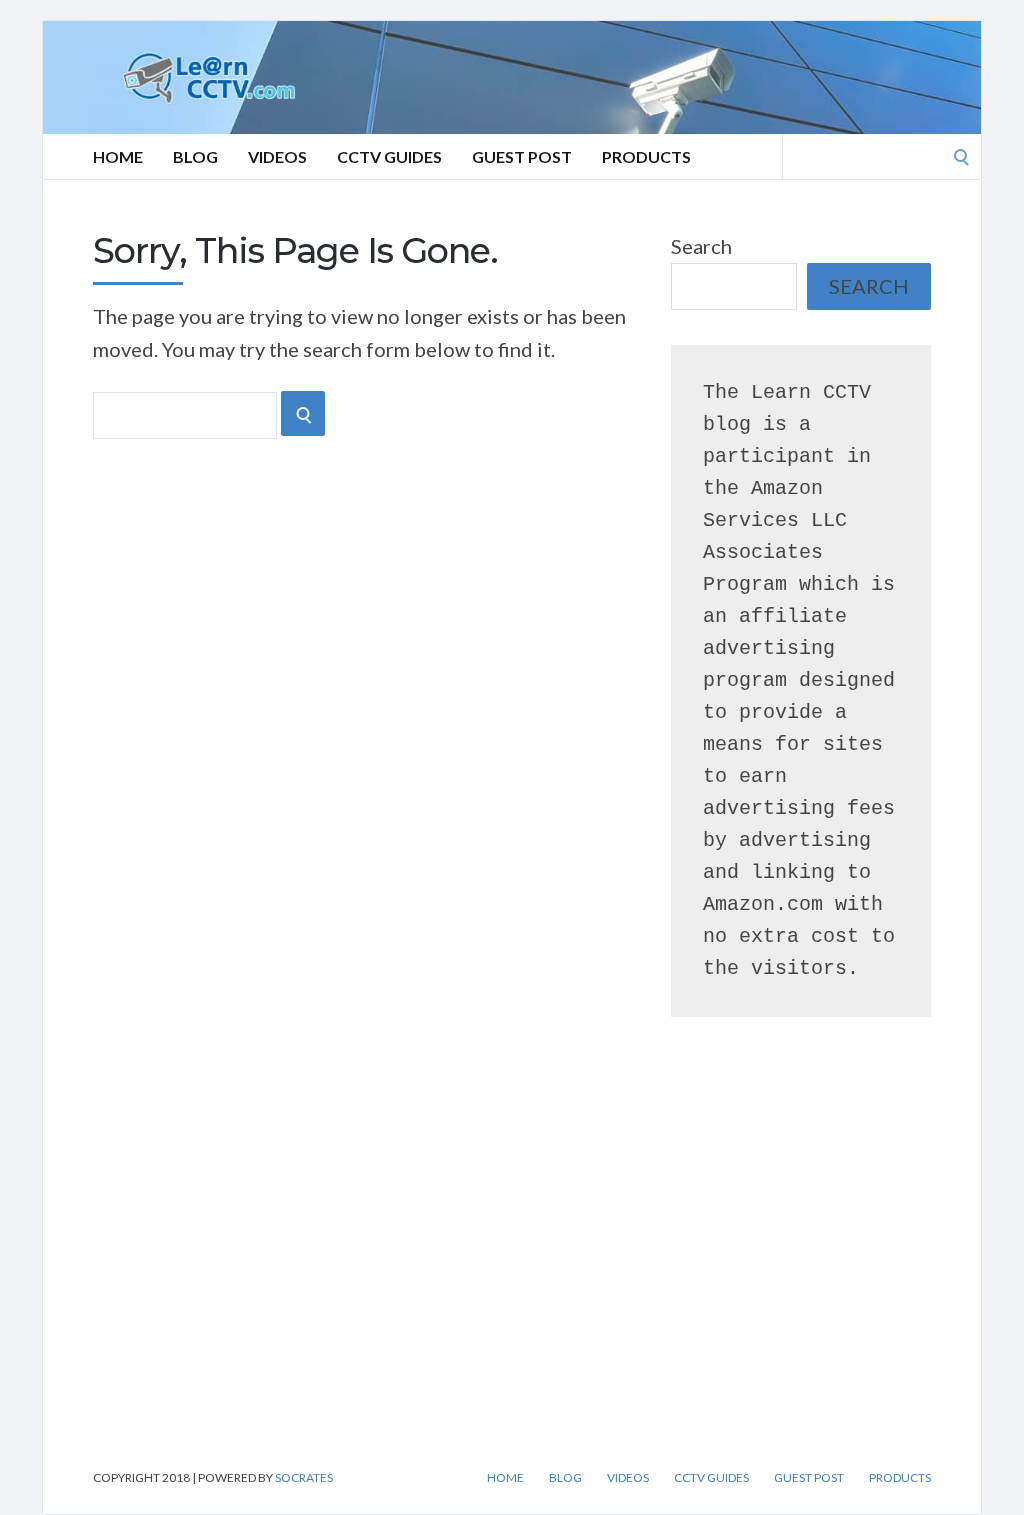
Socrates (304, 1477)
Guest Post (522, 156)
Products (646, 156)
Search (701, 246)
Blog (195, 156)
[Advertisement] (223, 1267)
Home (118, 156)
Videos (277, 156)
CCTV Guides (389, 156)
